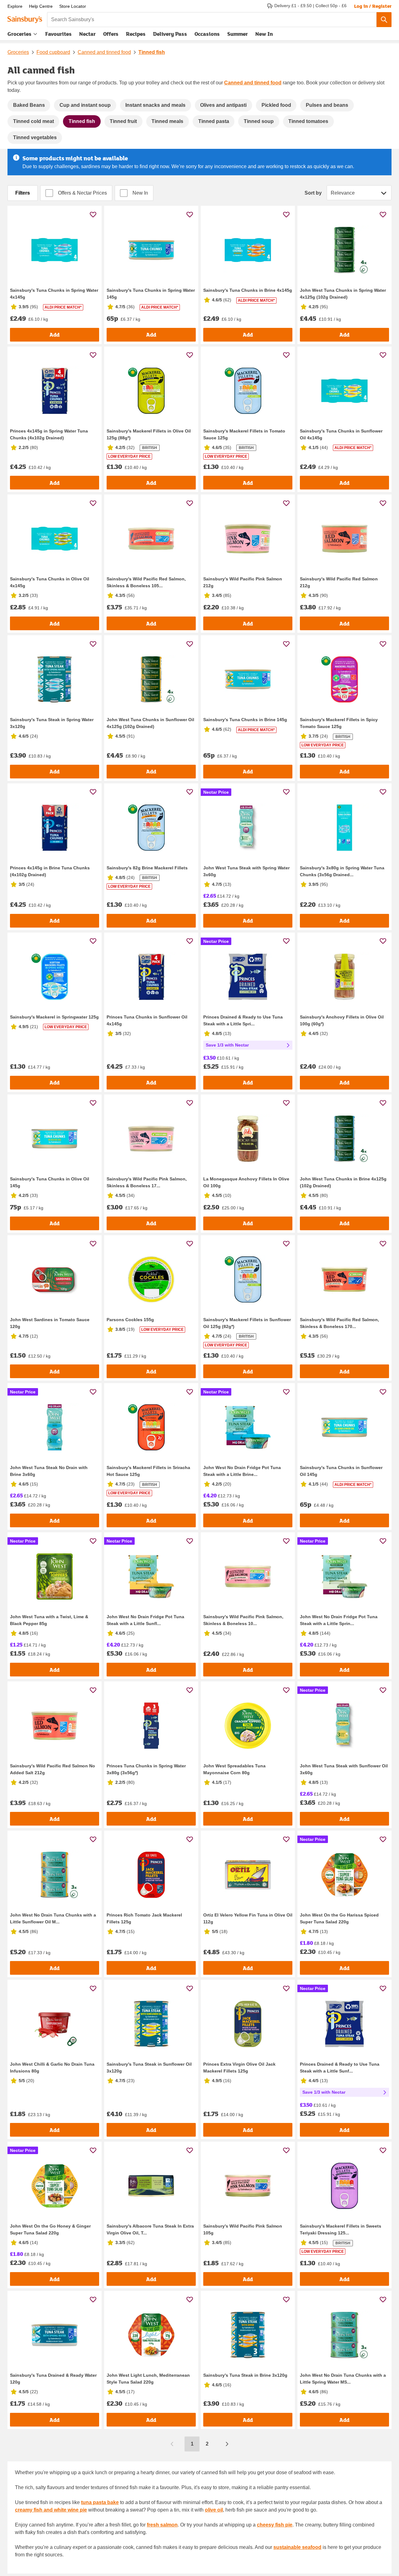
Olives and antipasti (223, 105)
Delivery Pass (170, 35)
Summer (238, 34)
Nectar (87, 34)
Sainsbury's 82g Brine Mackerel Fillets (147, 868)
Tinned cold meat (34, 121)
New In (264, 34)
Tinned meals (167, 121)
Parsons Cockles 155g (130, 1320)
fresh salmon (162, 2525)
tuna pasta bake (100, 2502)
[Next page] (227, 2444)
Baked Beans (29, 105)
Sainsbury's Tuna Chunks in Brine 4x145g (248, 290)
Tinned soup (259, 121)
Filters (23, 193)
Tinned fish (152, 52)
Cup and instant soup (85, 105)
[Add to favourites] (93, 214)
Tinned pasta (214, 121)
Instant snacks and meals (155, 105)
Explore (15, 6)
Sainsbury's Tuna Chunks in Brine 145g (245, 720)
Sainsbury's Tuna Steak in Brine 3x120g (245, 2375)
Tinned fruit (123, 121)
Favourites (58, 34)
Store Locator (73, 6)
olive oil (214, 2510)
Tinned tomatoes (308, 121)
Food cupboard (53, 52)
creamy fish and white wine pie (51, 2510)
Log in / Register (373, 6)
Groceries (19, 34)
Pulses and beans (327, 105)
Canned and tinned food (104, 52)
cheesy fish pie (275, 2525)
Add (55, 335)
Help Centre (41, 6)
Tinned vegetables (35, 137)
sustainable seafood (297, 2547)
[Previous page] (172, 2444)
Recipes (136, 34)
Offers (111, 34)
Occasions (207, 34)
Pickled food (276, 105)
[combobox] (212, 20)
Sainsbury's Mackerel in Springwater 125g (54, 1017)
